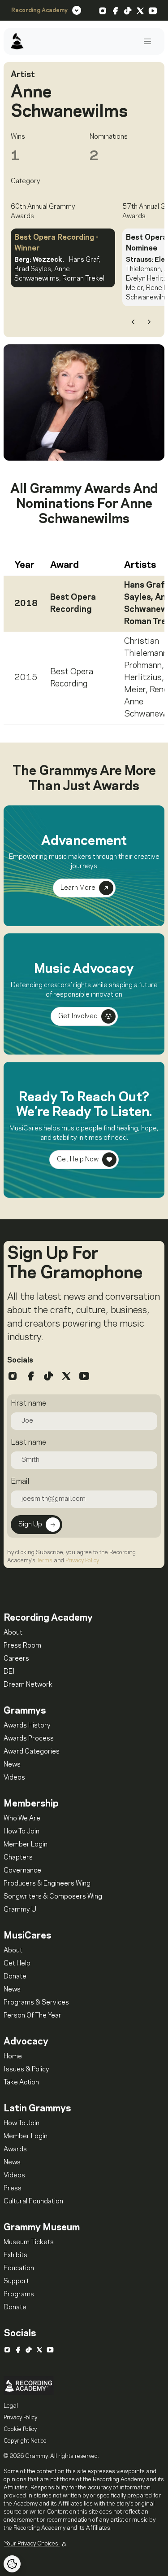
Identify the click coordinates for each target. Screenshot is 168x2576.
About (13, 1633)
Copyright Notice (25, 2441)
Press (13, 2189)
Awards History (27, 1726)
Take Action (21, 2083)
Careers (16, 1659)
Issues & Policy (26, 2070)
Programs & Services (36, 2003)
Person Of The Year (32, 2016)
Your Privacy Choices (32, 2544)
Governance (22, 1871)
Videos (14, 1778)
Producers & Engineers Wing (47, 1884)
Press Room (22, 1646)
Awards (15, 2150)
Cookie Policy (20, 2429)
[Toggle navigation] (147, 42)
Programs (19, 2295)
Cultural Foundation (33, 2202)
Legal (11, 2406)
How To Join (22, 1832)
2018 (26, 604)
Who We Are (22, 1819)
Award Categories (32, 1752)
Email (20, 1481)
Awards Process (29, 1739)
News (12, 1765)
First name (28, 1403)
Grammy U (20, 1910)
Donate (15, 1977)
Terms (45, 1561)
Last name (28, 1442)
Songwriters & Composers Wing (53, 1897)
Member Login (26, 1845)
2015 (26, 678)
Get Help (17, 1964)
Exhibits (15, 2255)
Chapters (18, 1858)
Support (16, 2281)
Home (13, 2057)
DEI (9, 1672)
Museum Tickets (29, 2242)
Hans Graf (144, 585)
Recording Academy (39, 10)
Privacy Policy (82, 1561)
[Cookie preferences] (12, 2564)
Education (19, 2268)
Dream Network (28, 1685)
